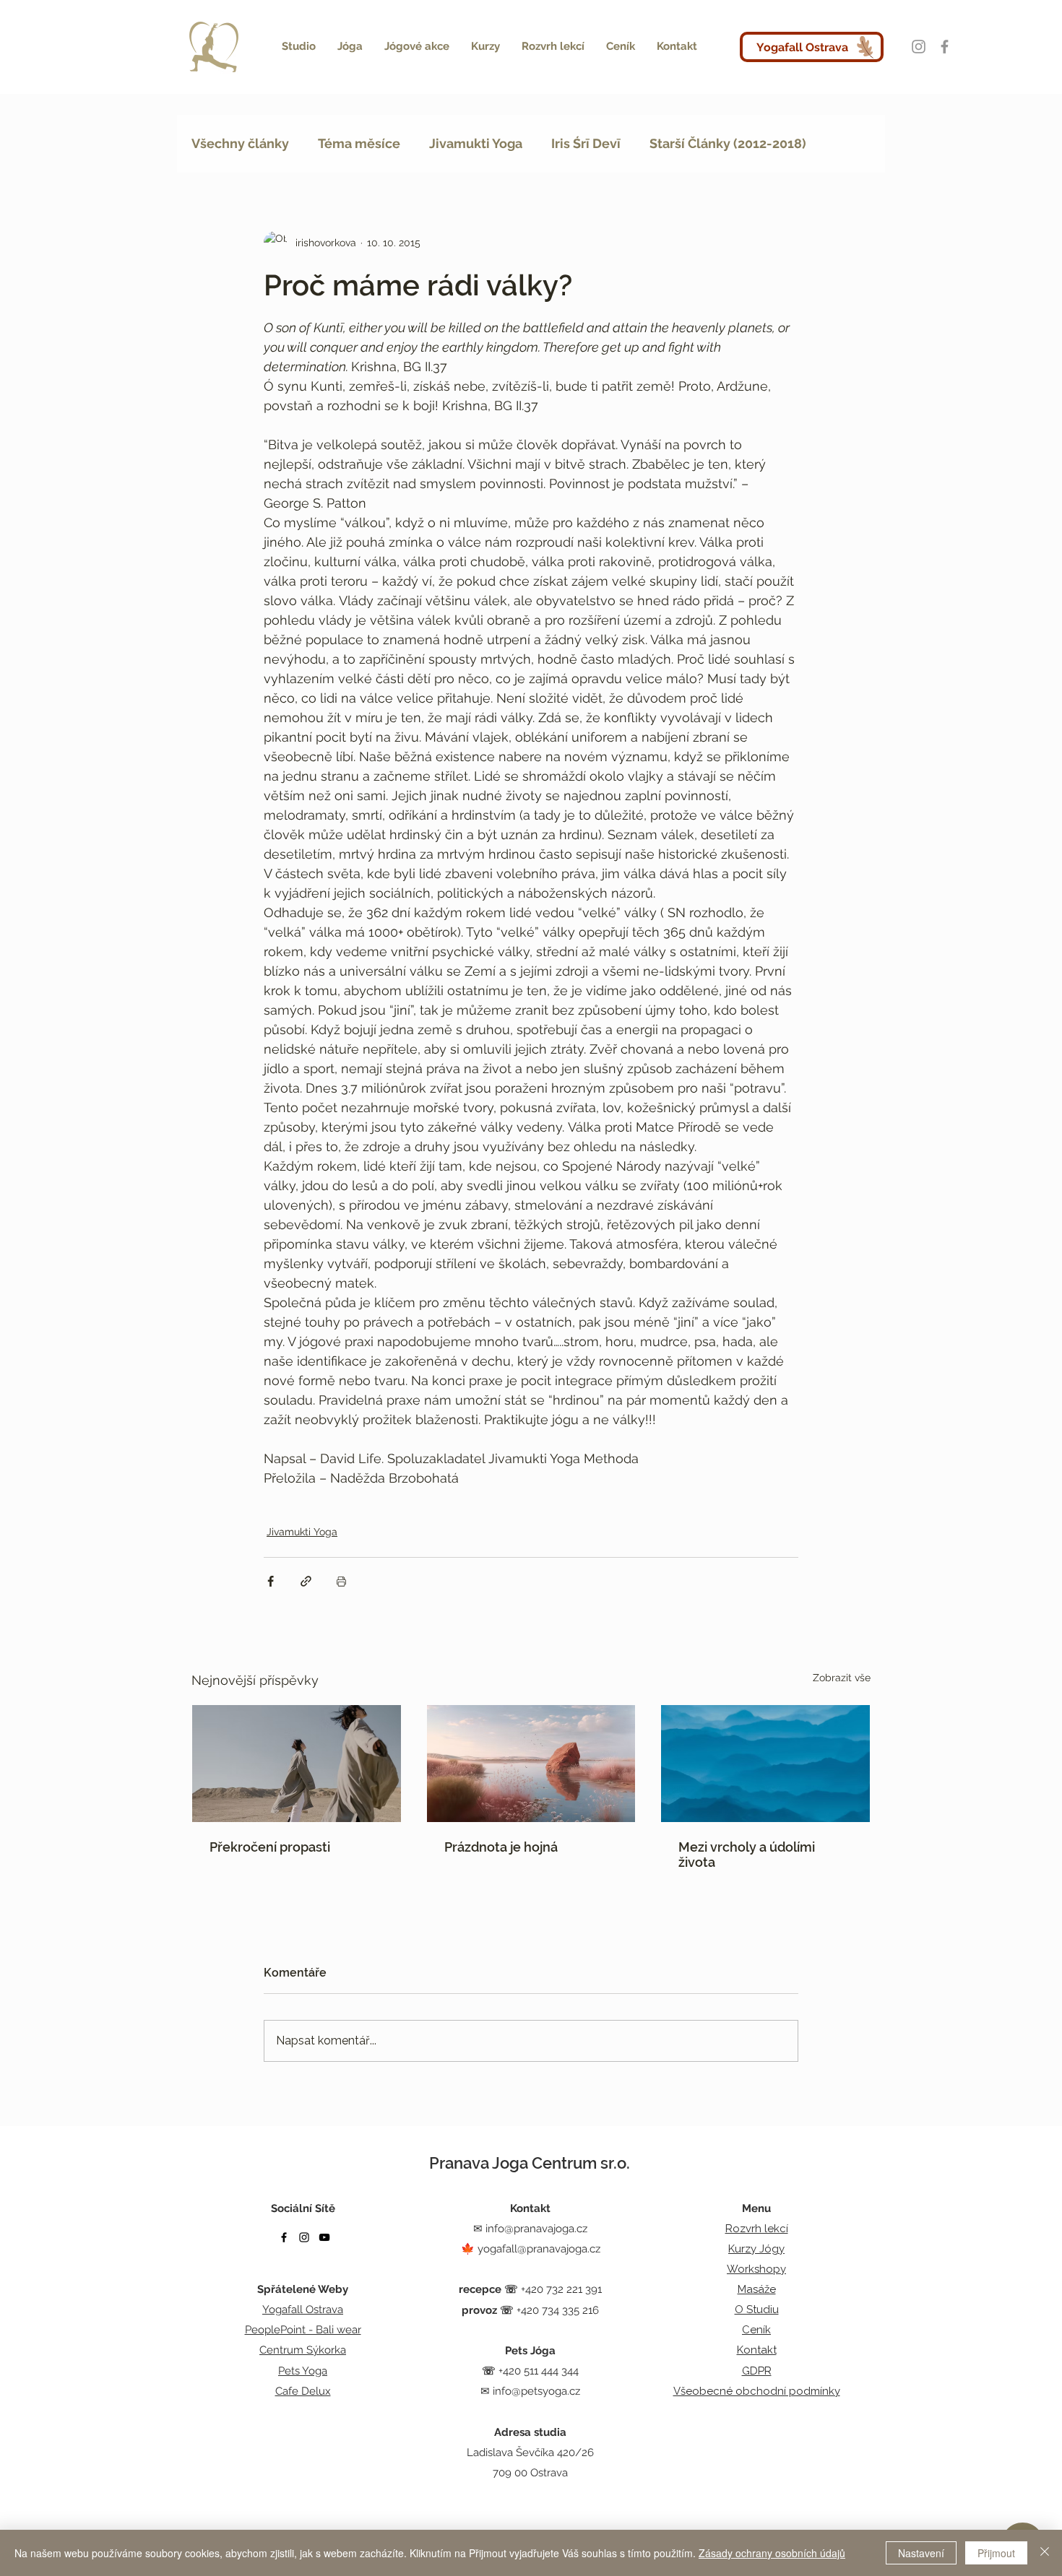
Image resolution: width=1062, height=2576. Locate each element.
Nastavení (921, 2553)
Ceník (756, 2330)
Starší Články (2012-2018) (728, 143)
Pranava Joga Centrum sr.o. (530, 2163)
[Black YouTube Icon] (324, 2237)
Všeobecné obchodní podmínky (757, 2391)
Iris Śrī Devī (586, 143)
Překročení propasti (270, 1847)
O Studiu (757, 2310)
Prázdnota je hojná (501, 1847)
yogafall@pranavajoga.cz (539, 2249)
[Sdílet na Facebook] (271, 1581)
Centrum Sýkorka (303, 2350)
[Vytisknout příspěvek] (341, 1581)
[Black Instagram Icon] (304, 2237)
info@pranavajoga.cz (536, 2229)
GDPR (757, 2371)
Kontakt (757, 2350)
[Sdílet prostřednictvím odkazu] (306, 1581)
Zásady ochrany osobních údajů (772, 2553)
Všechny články (240, 143)
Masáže (757, 2289)
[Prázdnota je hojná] (531, 1764)
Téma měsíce (359, 143)
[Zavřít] (1045, 2553)
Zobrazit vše (842, 1678)
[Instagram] (919, 47)
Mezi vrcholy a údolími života (747, 1855)
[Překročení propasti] (297, 1764)
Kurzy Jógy (756, 2249)
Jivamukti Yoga (476, 143)
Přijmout (996, 2553)
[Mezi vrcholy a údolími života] (765, 1764)
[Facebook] (945, 47)
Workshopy (756, 2269)
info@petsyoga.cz (536, 2391)
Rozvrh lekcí (757, 2229)
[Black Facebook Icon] (284, 2237)
